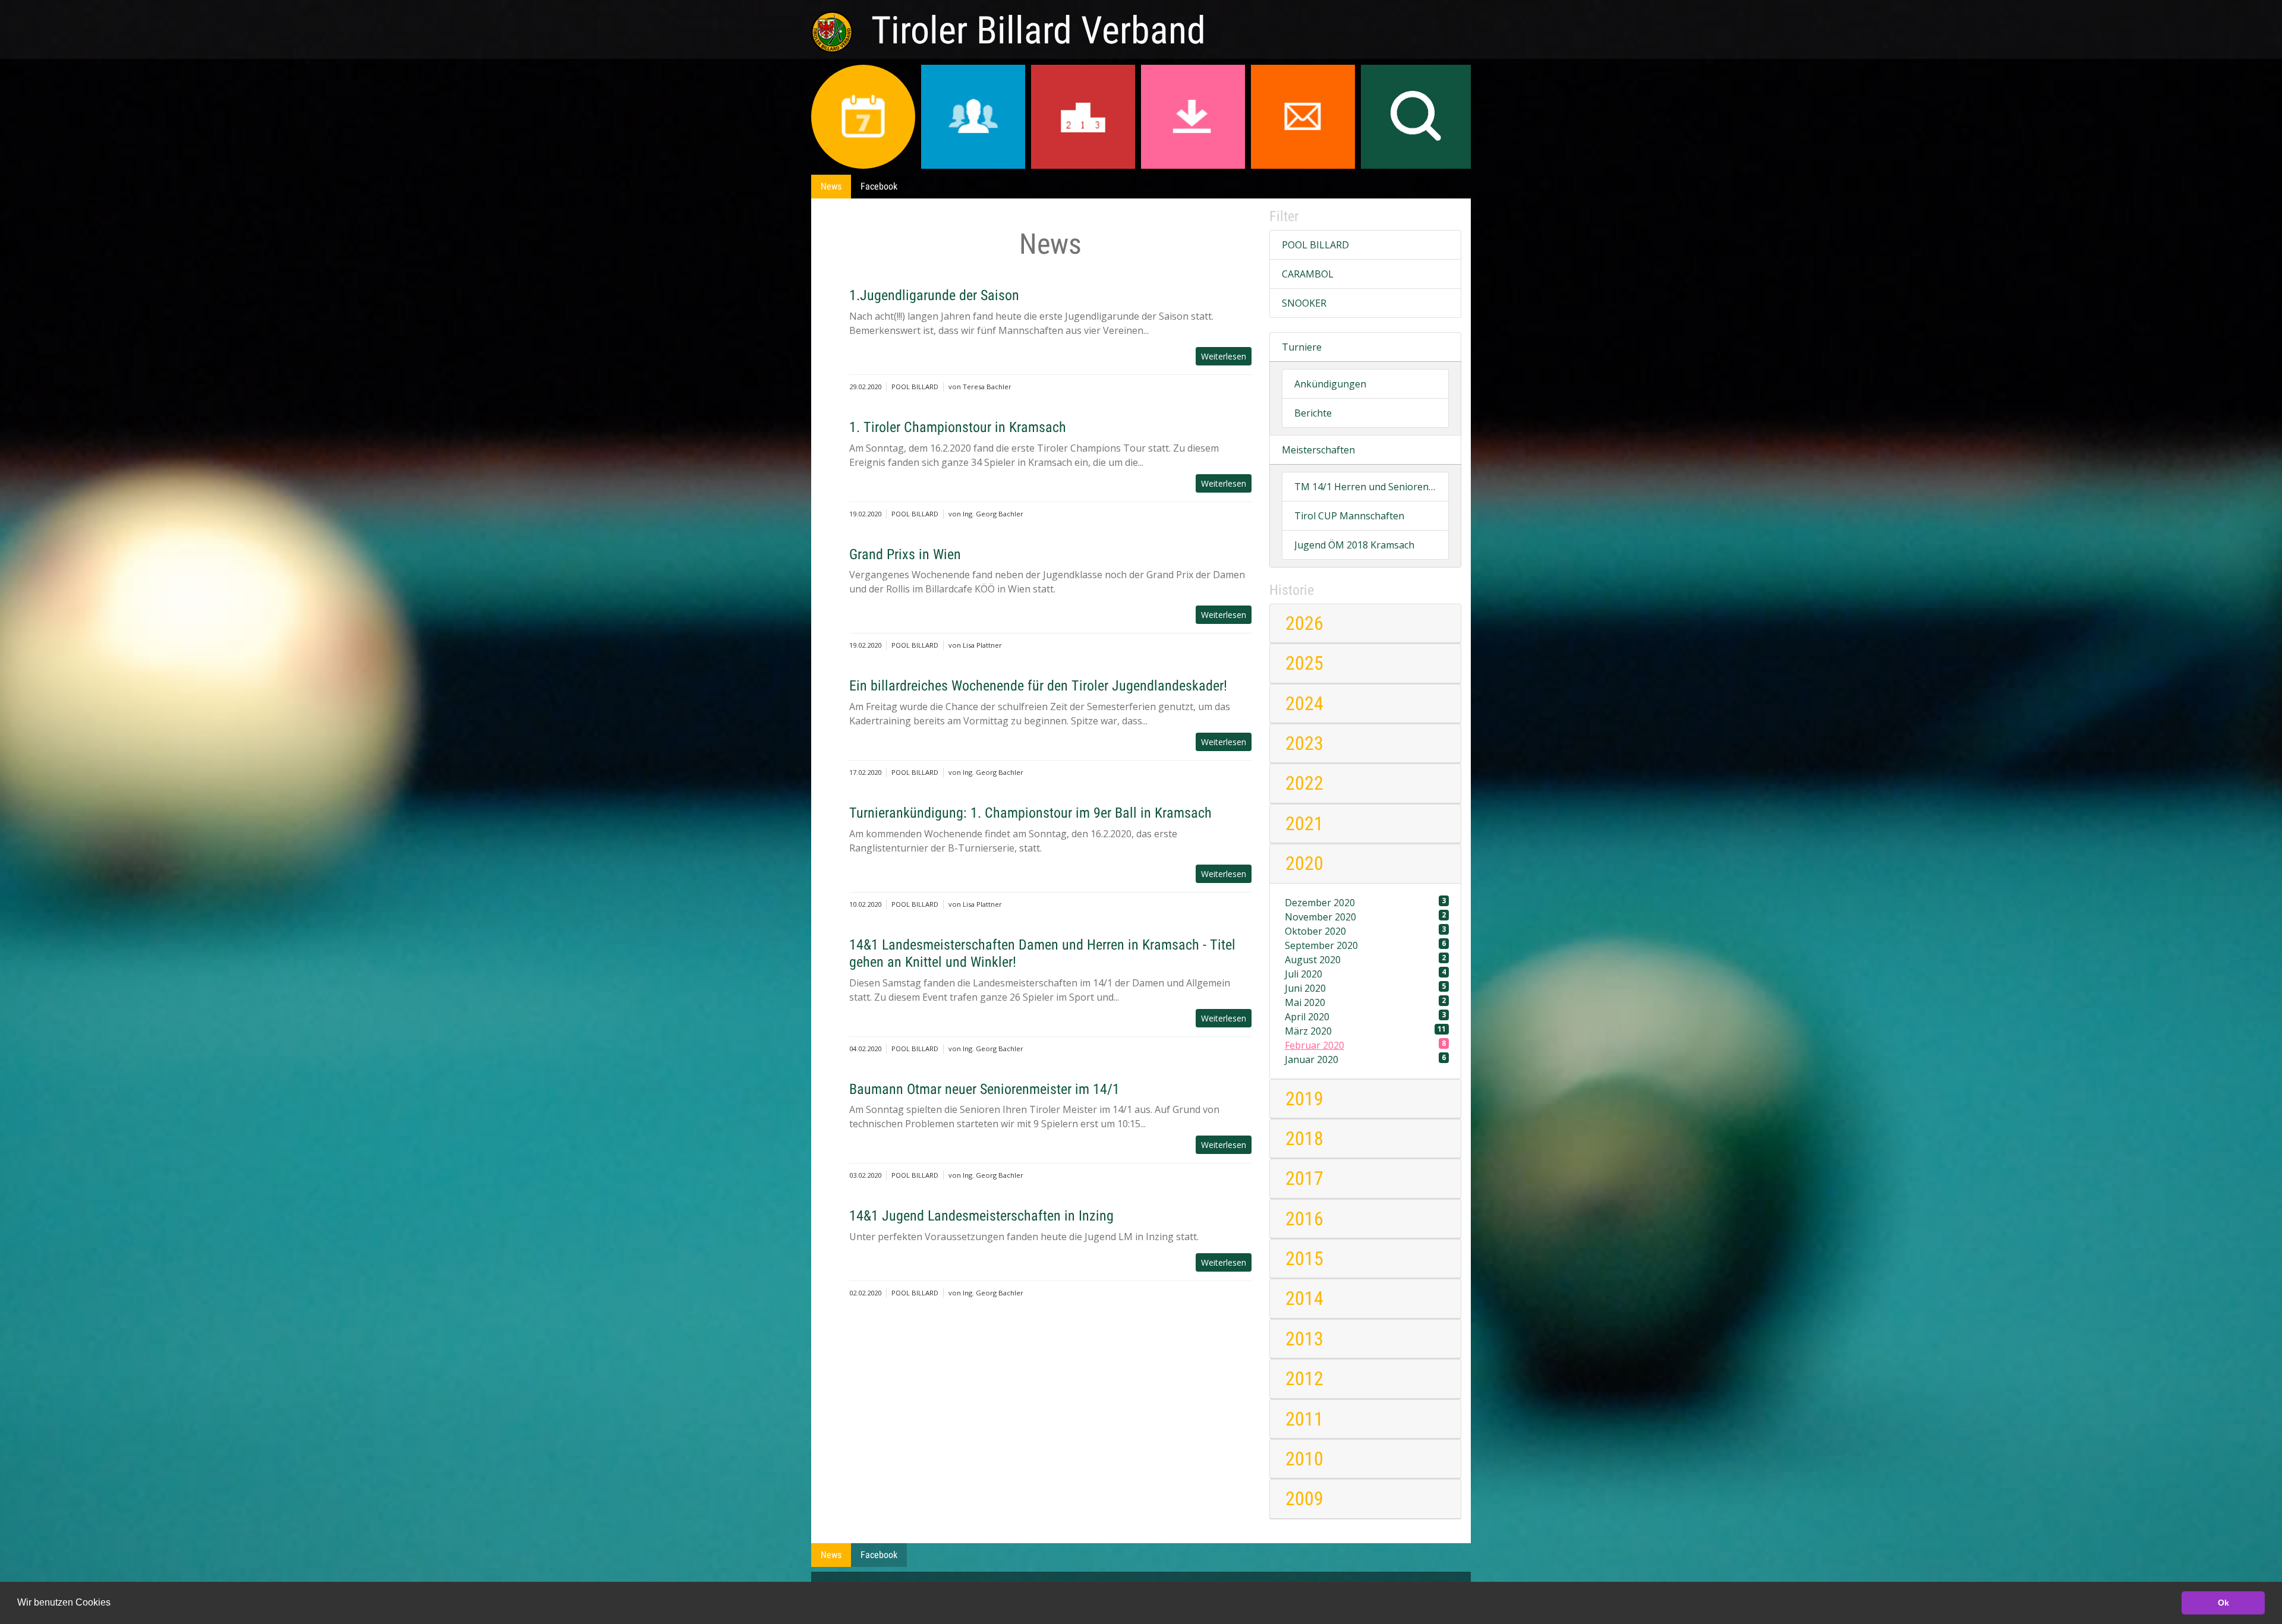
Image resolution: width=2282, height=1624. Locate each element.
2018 (1304, 1139)
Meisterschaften (1318, 450)
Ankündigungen (1330, 384)
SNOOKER (1304, 303)
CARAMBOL (1308, 274)
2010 (1304, 1459)
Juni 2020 (1366, 988)
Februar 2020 (1366, 1045)
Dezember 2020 (1366, 902)
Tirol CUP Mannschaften (1349, 516)
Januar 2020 (1366, 1059)
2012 (1304, 1379)
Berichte (1313, 413)
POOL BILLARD (1315, 245)
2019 (1304, 1099)
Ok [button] (2223, 1603)
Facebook (879, 186)
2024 (1304, 704)
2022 (1304, 783)
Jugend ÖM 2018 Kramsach (1354, 545)
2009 (1304, 1499)
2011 (1304, 1419)
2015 (1304, 1259)
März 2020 (1366, 1031)
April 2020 (1366, 1016)
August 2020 (1366, 959)
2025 (1304, 663)
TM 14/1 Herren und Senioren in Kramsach (1365, 487)
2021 (1304, 824)
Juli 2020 (1366, 974)
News (831, 186)
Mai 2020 (1366, 1002)
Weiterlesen (1224, 356)
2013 (1304, 1339)
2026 (1304, 623)
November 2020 (1366, 917)
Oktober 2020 (1366, 931)
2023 (1304, 743)
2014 (1304, 1298)
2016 (1304, 1219)
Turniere (1302, 347)
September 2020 (1366, 945)
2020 (1304, 863)
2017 (1304, 1178)
